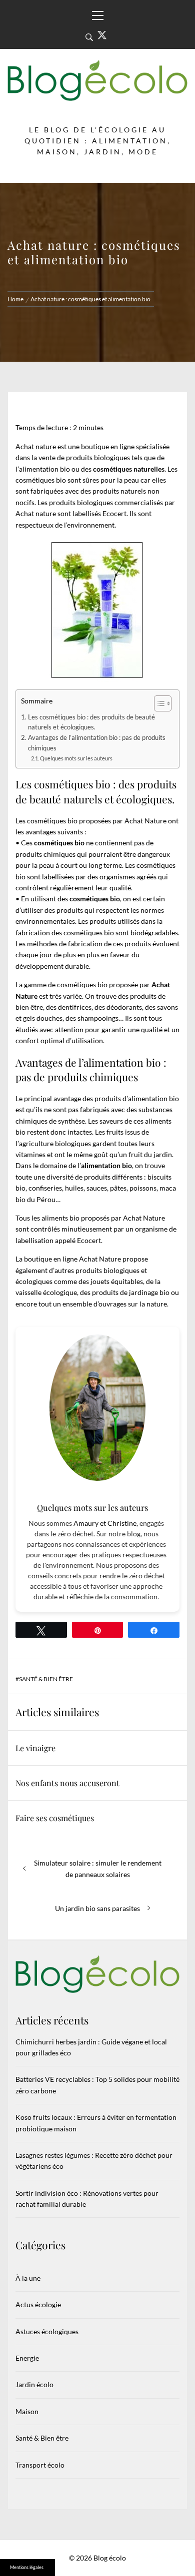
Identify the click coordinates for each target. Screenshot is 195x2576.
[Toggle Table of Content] (158, 703)
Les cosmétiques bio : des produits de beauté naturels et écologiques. (91, 722)
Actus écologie (38, 2304)
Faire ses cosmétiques (55, 1818)
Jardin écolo (34, 2384)
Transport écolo (40, 2465)
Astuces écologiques (47, 2331)
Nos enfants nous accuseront (67, 1783)
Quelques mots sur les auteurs (76, 758)
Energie (27, 2358)
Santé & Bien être (46, 1679)
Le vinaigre (35, 1748)
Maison (27, 2411)
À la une (28, 2278)
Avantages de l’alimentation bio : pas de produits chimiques (97, 743)
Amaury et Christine (105, 1523)
